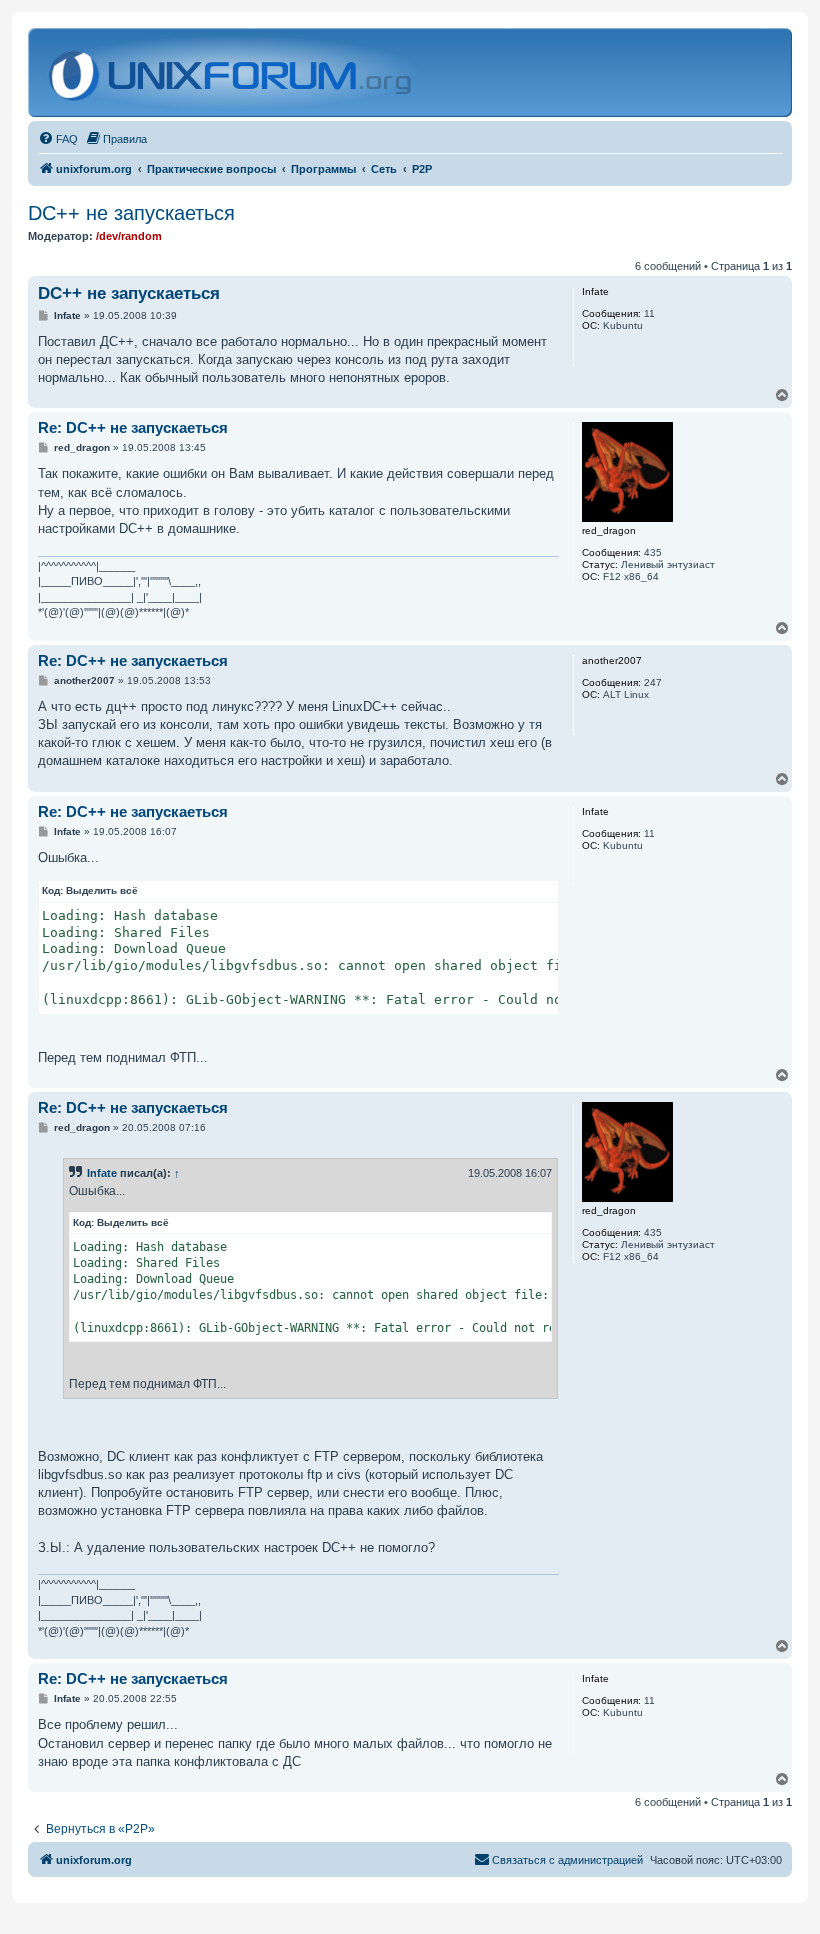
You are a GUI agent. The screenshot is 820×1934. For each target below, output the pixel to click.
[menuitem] (58, 139)
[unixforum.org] (232, 72)
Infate (102, 1173)
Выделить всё (102, 890)
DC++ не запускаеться (131, 213)
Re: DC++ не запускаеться (133, 427)
